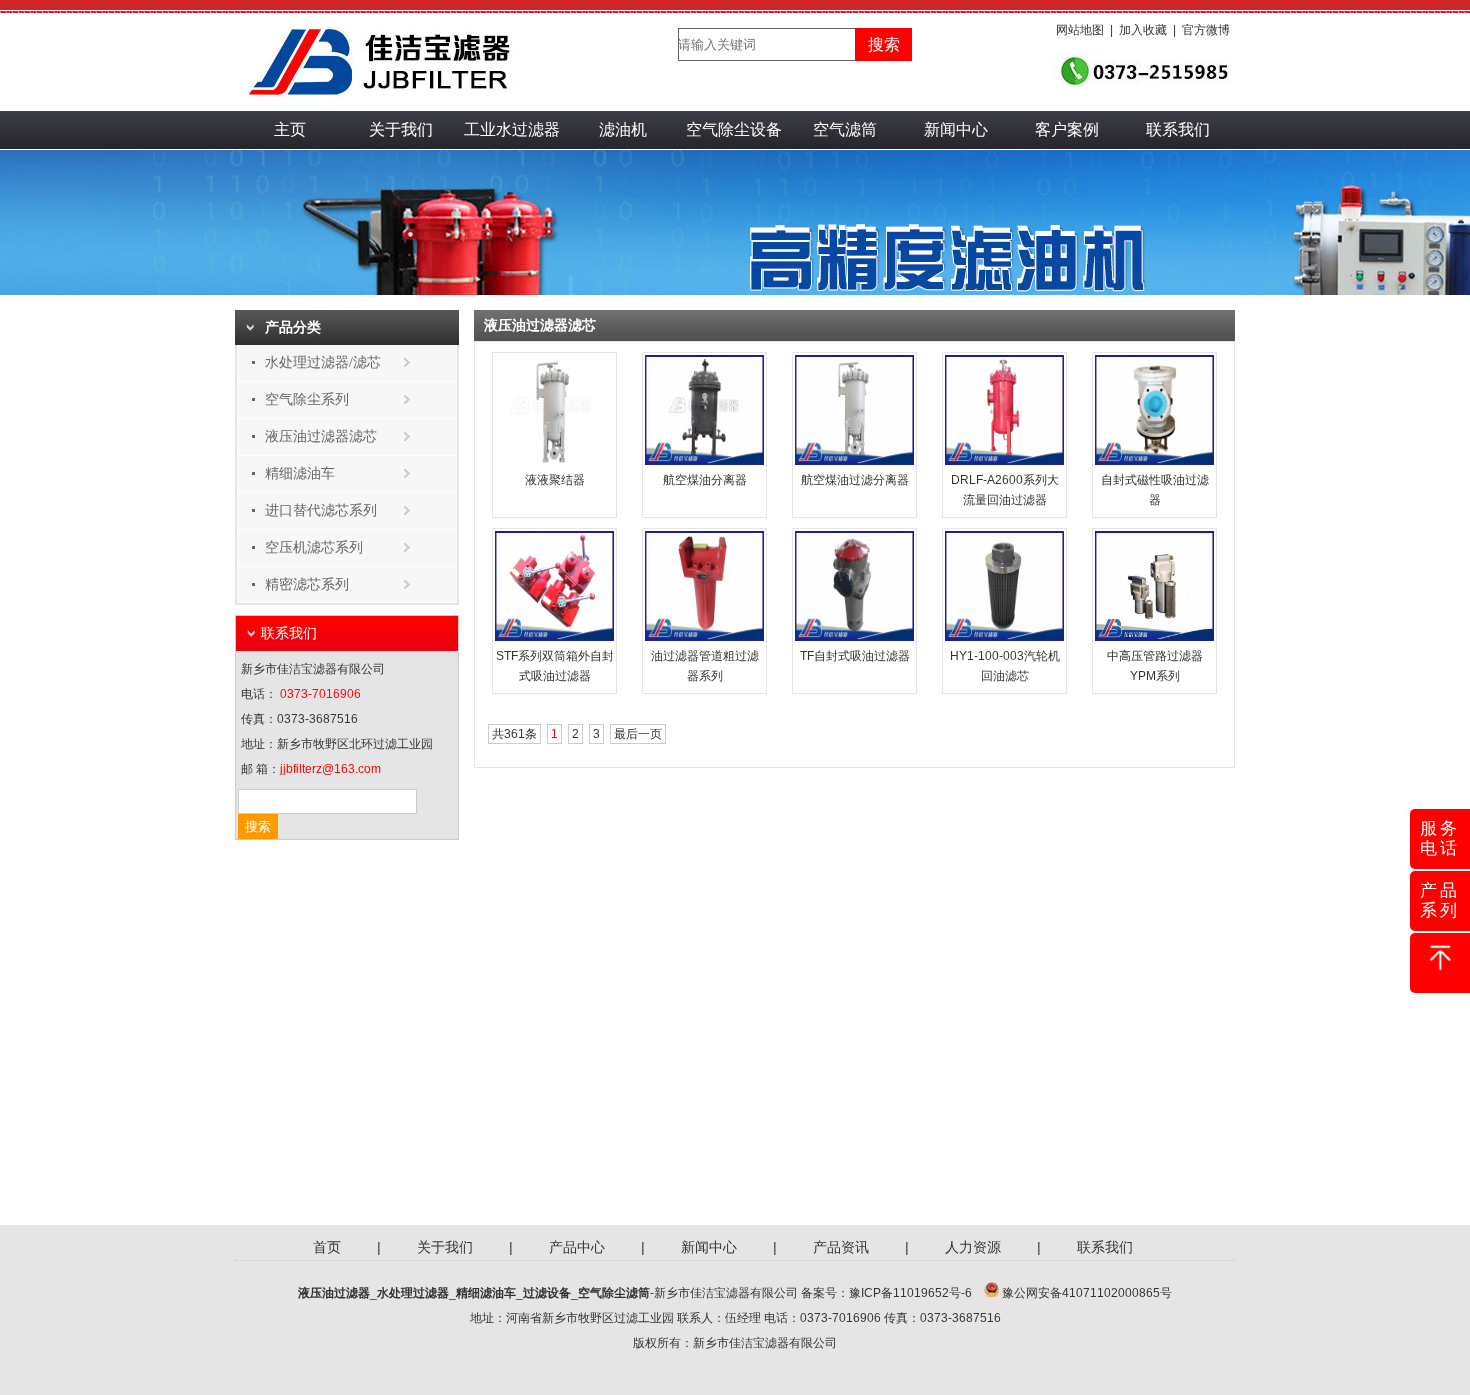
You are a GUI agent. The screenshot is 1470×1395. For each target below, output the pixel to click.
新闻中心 (956, 129)
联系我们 (1178, 129)
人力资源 (973, 1247)
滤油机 (623, 129)
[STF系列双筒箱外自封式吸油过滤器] (554, 637)
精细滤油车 (300, 473)
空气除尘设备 (734, 129)
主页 (290, 129)
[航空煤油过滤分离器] (854, 461)
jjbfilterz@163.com (330, 769)
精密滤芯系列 (307, 584)
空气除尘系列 (307, 399)
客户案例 (1067, 129)
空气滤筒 (845, 129)
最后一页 (638, 734)
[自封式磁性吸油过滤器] (1154, 461)
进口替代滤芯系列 (321, 510)
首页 (327, 1247)
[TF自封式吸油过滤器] (854, 637)
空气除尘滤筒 (614, 1293)
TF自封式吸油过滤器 (855, 656)
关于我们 (401, 129)
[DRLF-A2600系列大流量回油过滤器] (1004, 461)
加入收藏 (1143, 30)
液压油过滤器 (334, 1293)
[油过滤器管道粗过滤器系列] (704, 637)
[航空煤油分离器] (704, 461)
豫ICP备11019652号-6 (910, 1293)
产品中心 (577, 1247)
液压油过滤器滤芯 (321, 436)
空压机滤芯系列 (314, 547)
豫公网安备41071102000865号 (1087, 1293)
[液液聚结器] (554, 461)
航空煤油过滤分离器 (855, 480)
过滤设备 (547, 1293)
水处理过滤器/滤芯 (323, 362)
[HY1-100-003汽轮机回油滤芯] (1004, 637)
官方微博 (1206, 30)
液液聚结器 (555, 480)
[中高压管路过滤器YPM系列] (1154, 637)
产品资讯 (841, 1247)
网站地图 (1080, 30)
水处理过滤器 (413, 1293)
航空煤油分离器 (705, 480)
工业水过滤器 (512, 129)
